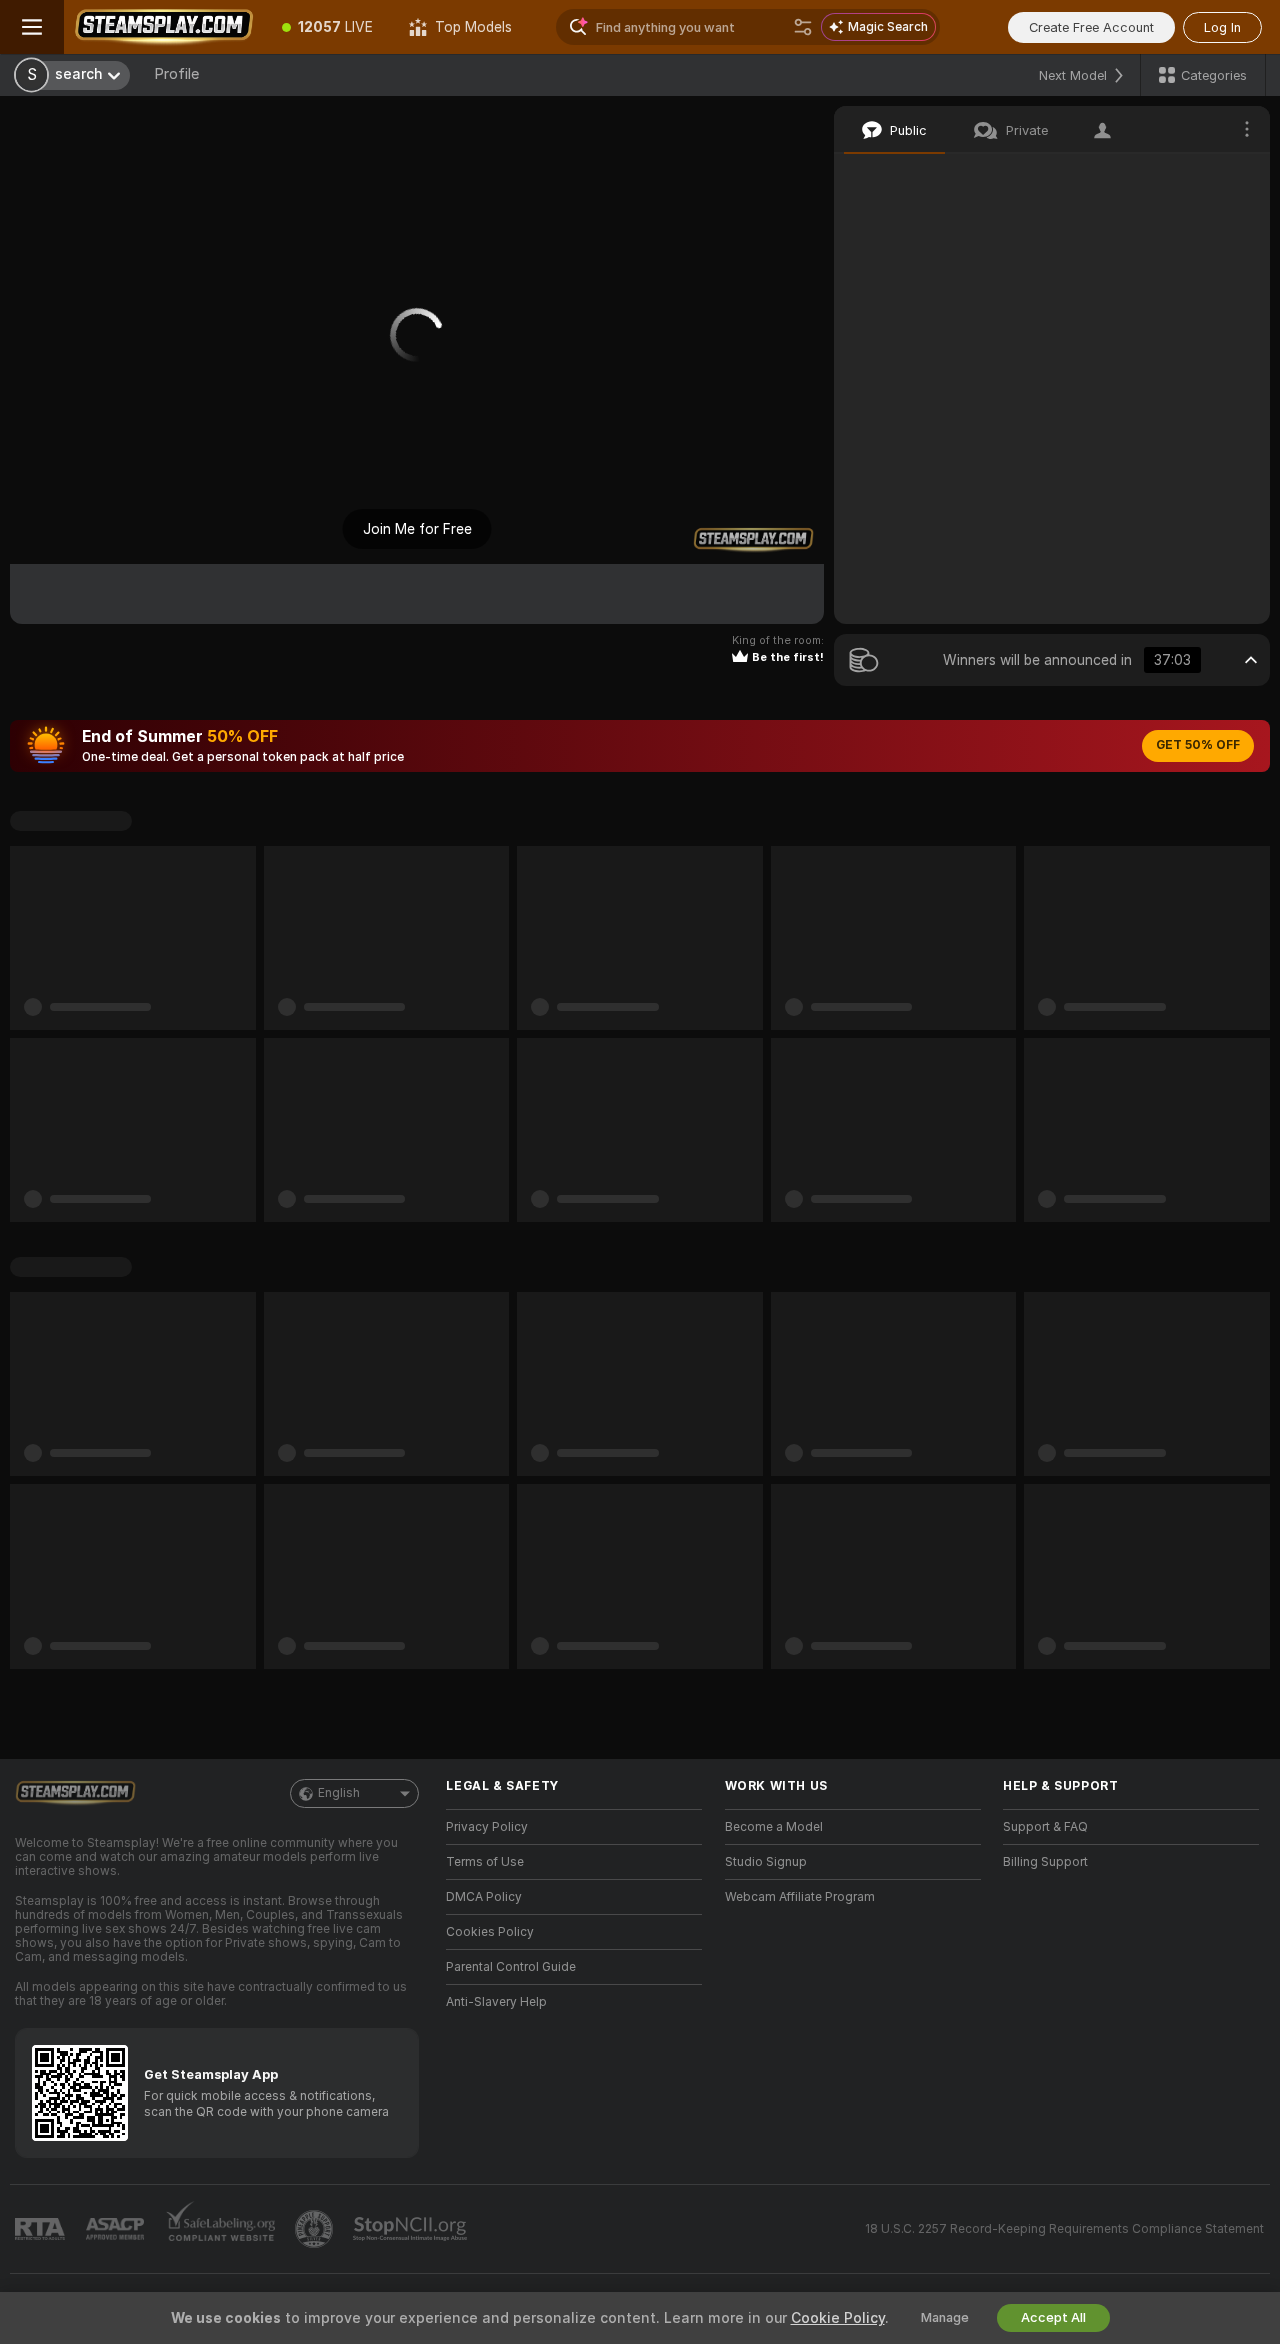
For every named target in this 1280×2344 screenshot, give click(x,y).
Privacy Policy (487, 1827)
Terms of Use (485, 1862)
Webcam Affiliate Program (800, 1897)
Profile (176, 74)
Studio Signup (766, 1862)
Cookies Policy (490, 1932)
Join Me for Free (417, 529)
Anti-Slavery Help (496, 2002)
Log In (1222, 27)
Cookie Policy (838, 2318)
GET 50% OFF (1198, 745)
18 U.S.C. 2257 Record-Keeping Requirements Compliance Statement (1064, 2229)
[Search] (803, 27)
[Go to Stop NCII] (412, 2229)
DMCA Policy (484, 1897)
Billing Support (1045, 1862)
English (339, 1793)
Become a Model (774, 1827)
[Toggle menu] (32, 27)
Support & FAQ (1045, 1827)
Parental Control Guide (511, 1967)
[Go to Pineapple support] (316, 2229)
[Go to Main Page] (164, 27)
